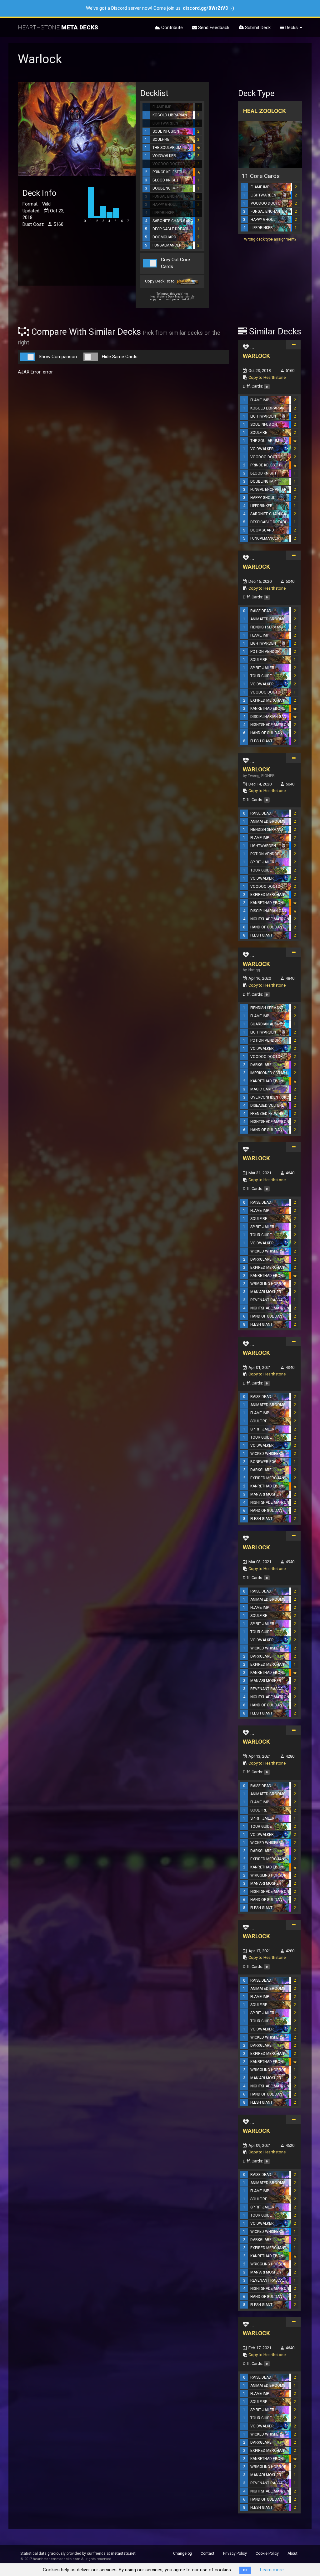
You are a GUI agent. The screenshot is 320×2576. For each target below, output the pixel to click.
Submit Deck (257, 28)
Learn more (272, 2570)
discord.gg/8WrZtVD (206, 8)
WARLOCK (256, 356)
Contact (207, 2553)
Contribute (171, 28)
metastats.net (123, 2553)
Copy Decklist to (160, 281)
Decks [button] (292, 28)
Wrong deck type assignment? (270, 239)
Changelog (182, 2553)
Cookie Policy (267, 2553)
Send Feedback (213, 28)
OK (245, 2570)
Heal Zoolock (265, 111)
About (292, 2553)
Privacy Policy (235, 2553)
